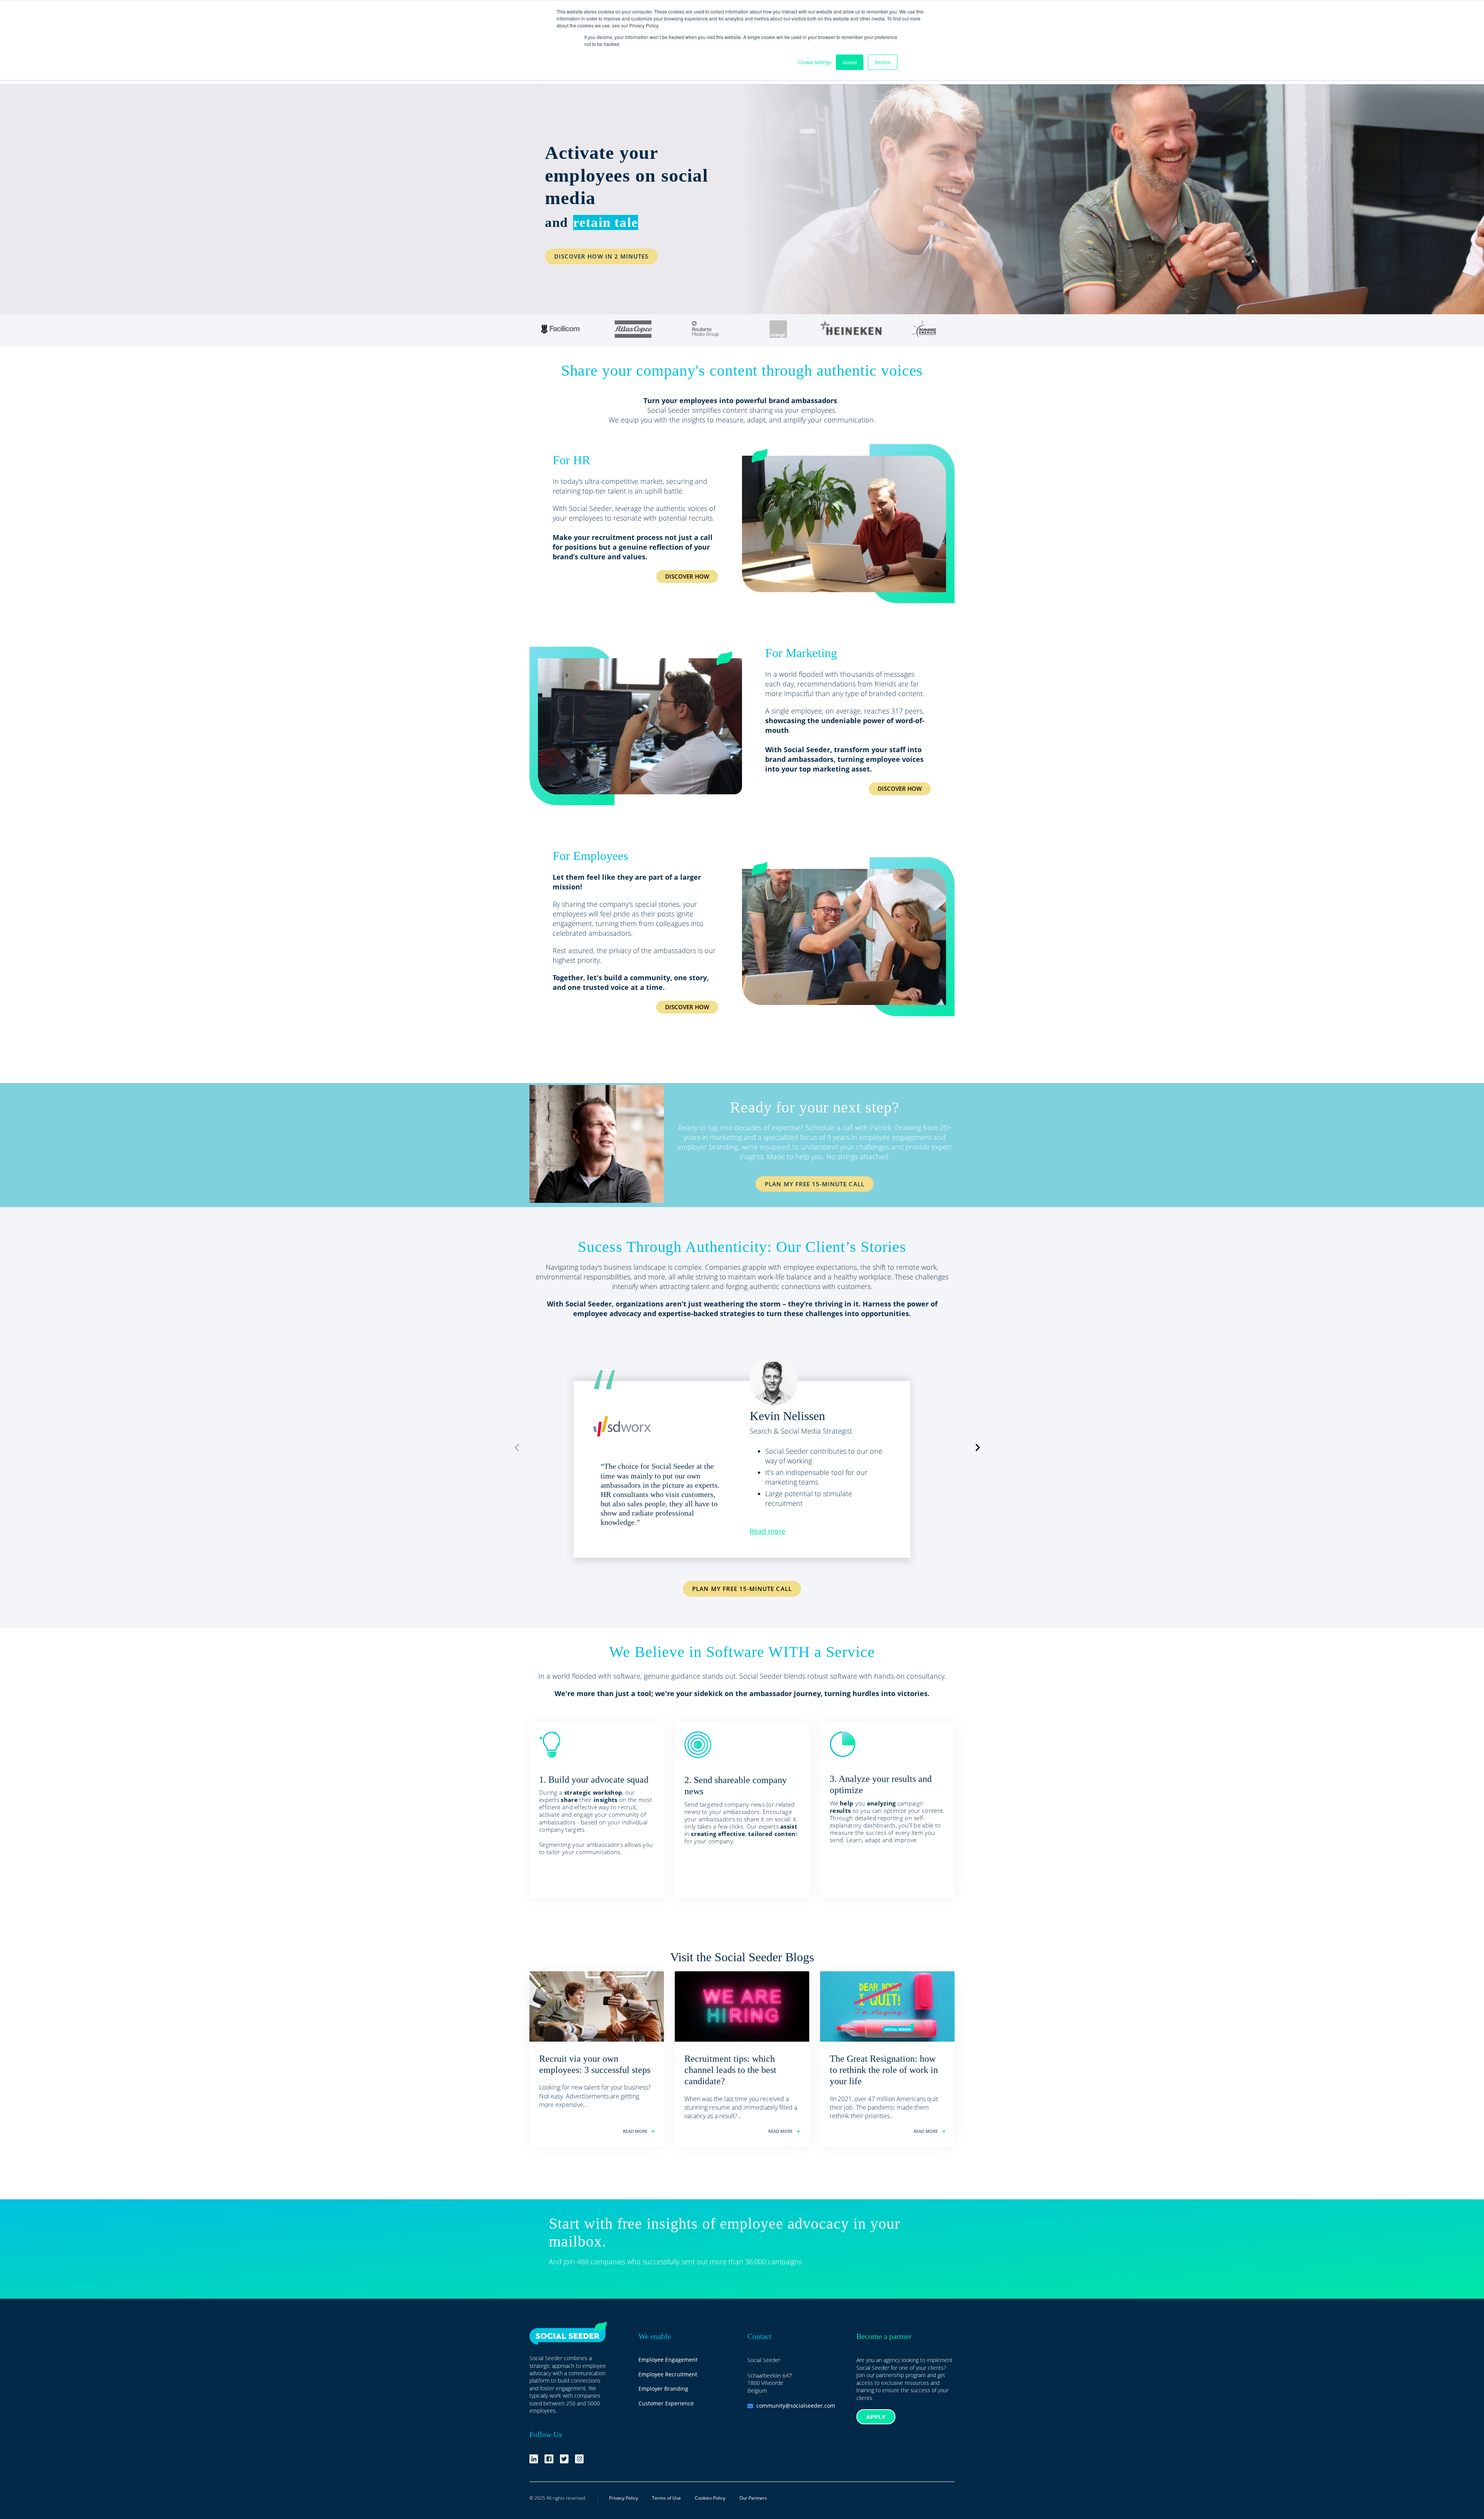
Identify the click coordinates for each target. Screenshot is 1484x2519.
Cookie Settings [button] (815, 62)
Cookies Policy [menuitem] (710, 2498)
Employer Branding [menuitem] (663, 2389)
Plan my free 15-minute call (742, 1589)
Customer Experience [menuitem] (666, 2403)
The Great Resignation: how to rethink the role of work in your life (884, 2070)
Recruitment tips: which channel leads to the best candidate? (730, 2070)
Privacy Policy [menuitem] (624, 2498)
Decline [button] (883, 62)
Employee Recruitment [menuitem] (668, 2374)
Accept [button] (850, 62)
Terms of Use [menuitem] (666, 2498)
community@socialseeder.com (796, 2406)
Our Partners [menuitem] (753, 2498)
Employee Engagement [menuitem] (668, 2360)
